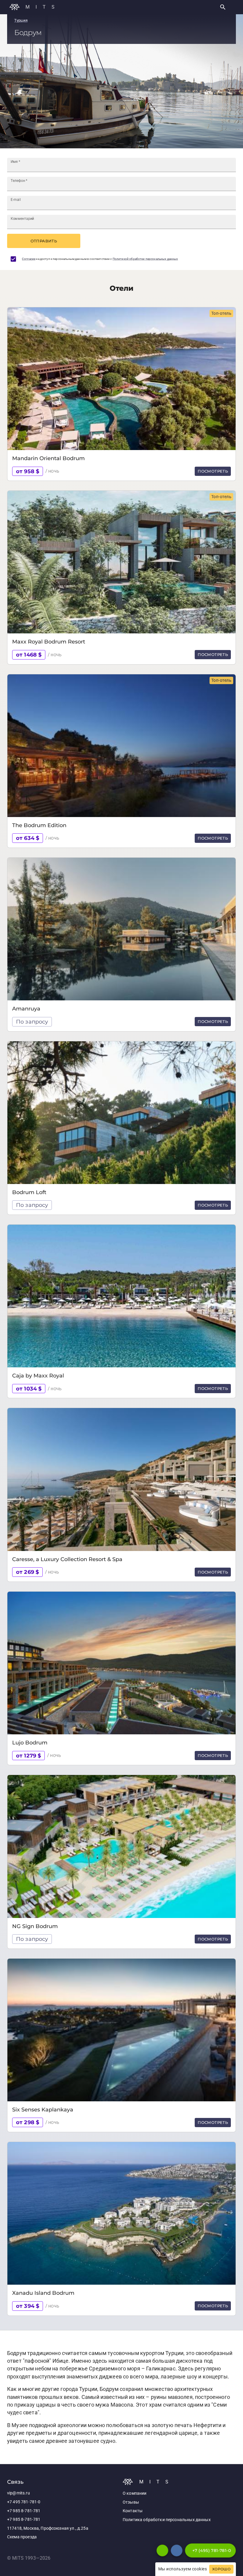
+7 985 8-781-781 (24, 2511)
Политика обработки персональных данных (167, 2520)
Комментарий (22, 219)
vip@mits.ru (19, 2493)
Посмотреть (213, 471)
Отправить (44, 241)
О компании (135, 2493)
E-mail (16, 200)
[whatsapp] (162, 2550)
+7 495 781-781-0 (24, 2502)
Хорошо (221, 2569)
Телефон (19, 181)
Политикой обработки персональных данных (145, 259)
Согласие (29, 259)
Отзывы (131, 2502)
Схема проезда (22, 2537)
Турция (21, 20)
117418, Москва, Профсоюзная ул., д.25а (48, 2528)
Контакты (133, 2511)
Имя (15, 162)
